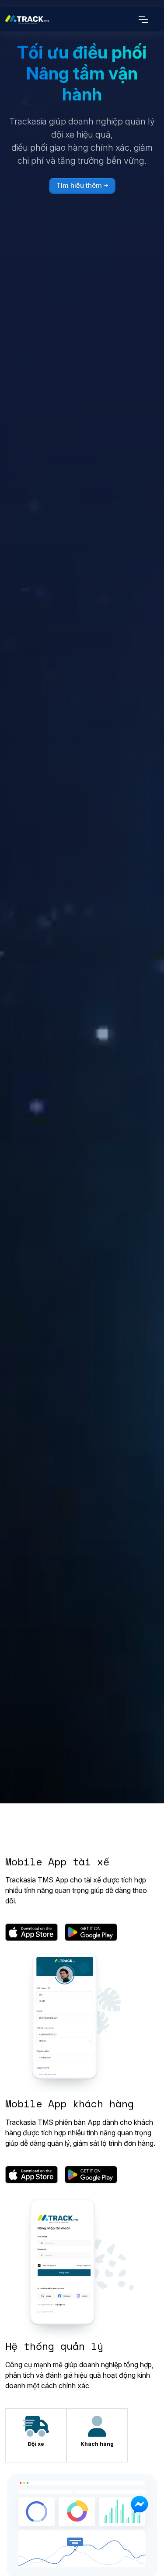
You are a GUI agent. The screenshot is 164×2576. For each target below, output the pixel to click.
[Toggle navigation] (145, 19)
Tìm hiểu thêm (79, 185)
